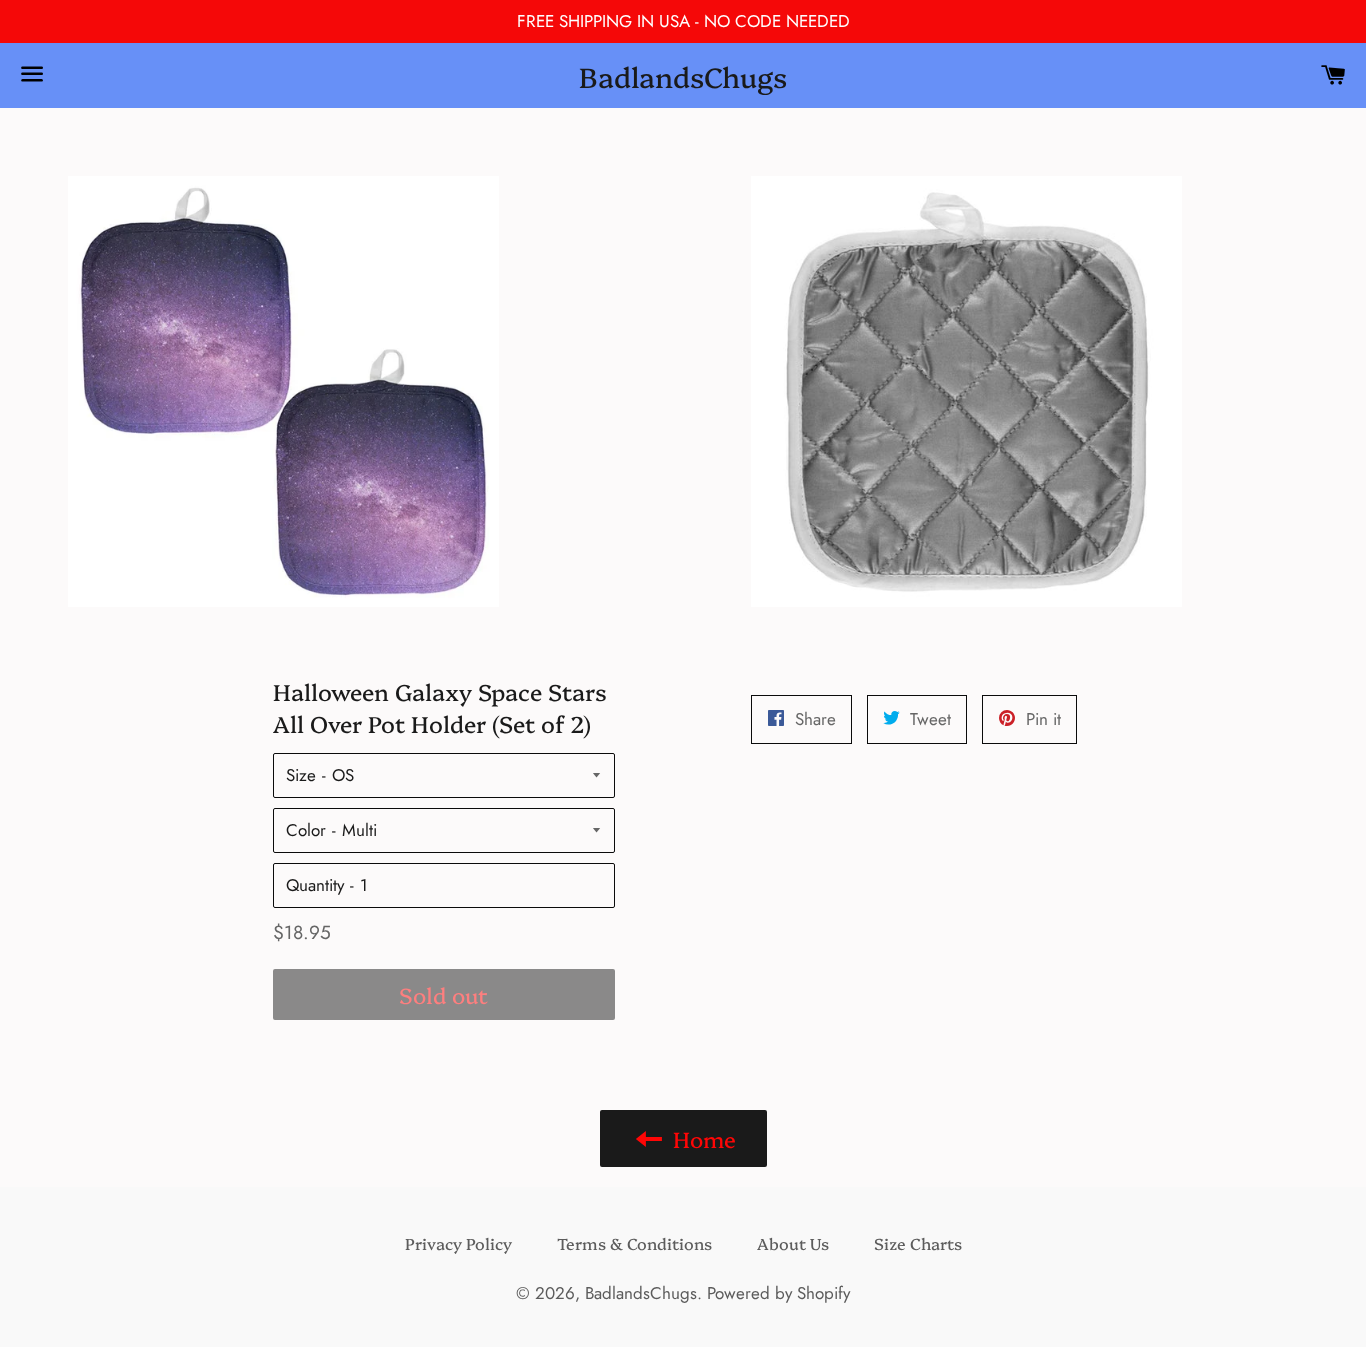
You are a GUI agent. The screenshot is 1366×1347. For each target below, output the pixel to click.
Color (306, 830)
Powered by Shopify (778, 1293)
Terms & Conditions (634, 1243)
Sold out (443, 994)
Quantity (315, 885)
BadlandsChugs (683, 75)
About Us (793, 1243)
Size (301, 775)
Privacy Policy (458, 1243)
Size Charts (918, 1243)
